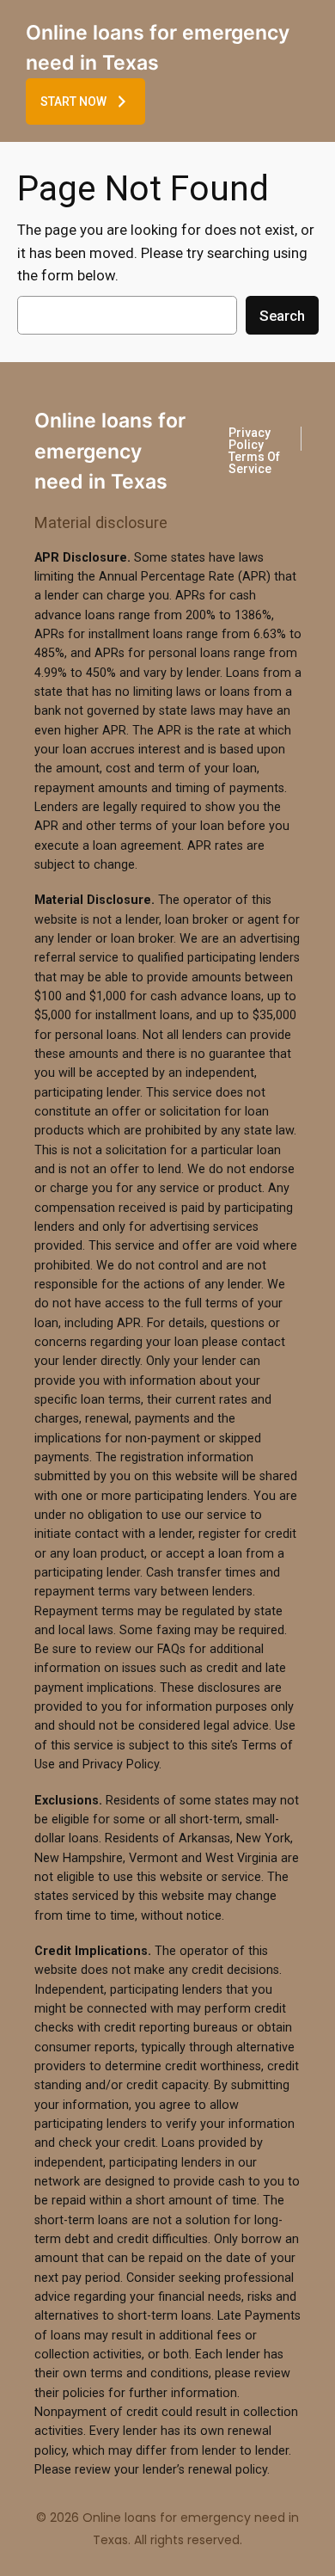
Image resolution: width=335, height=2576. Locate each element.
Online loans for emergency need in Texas (110, 451)
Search (282, 316)
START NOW (73, 101)
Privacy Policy (250, 439)
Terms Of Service (254, 463)
